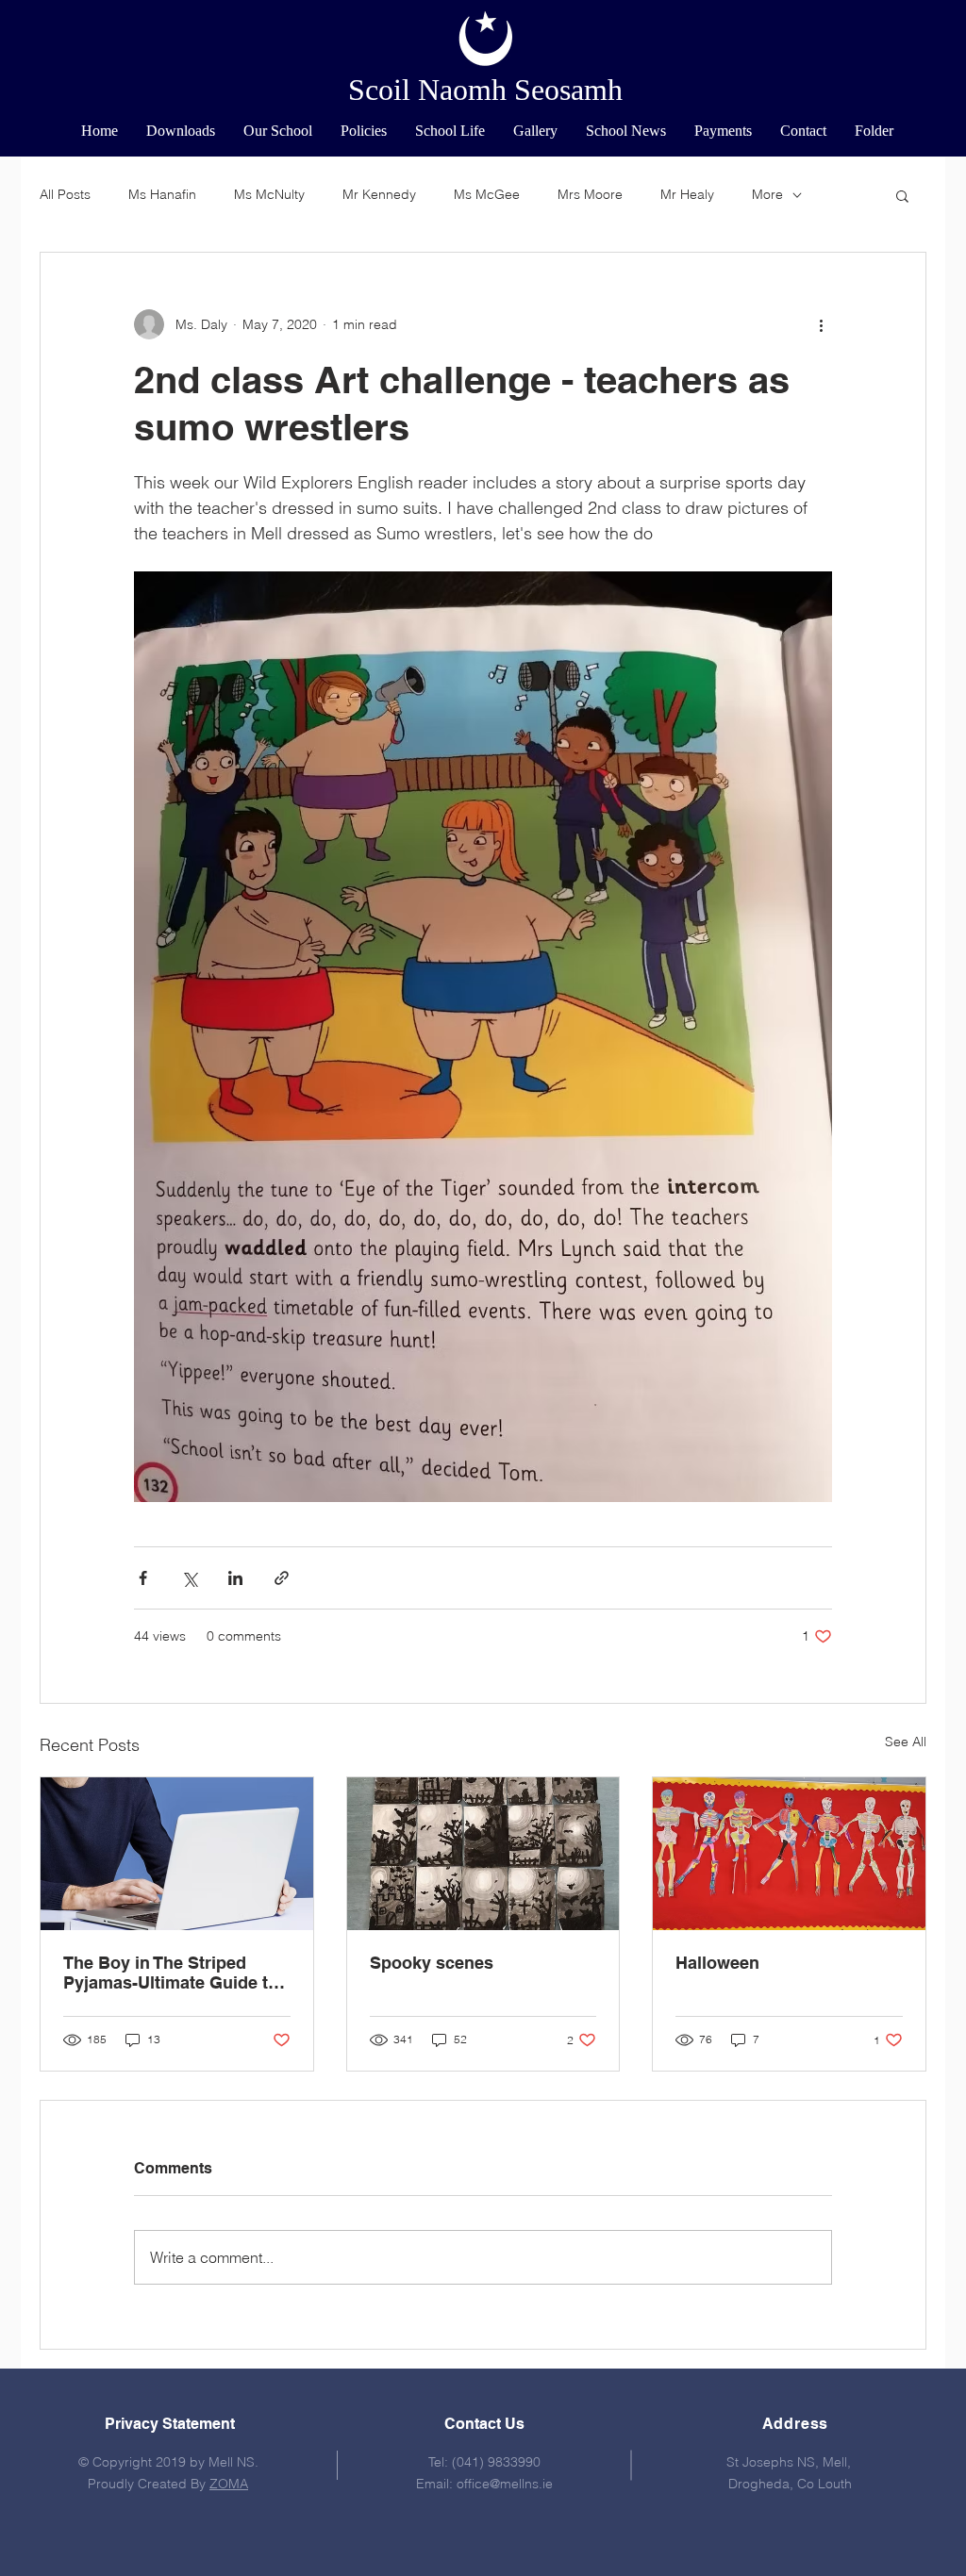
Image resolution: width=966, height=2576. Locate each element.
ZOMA (229, 2484)
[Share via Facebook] (143, 1578)
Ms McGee (487, 194)
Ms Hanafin (162, 194)
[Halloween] (789, 1854)
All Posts (65, 194)
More (767, 194)
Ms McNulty (269, 194)
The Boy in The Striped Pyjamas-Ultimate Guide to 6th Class (171, 1973)
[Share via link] (282, 1578)
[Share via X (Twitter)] (189, 1578)
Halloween (717, 1963)
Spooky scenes (432, 1963)
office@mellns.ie (505, 2484)
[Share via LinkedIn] (235, 1578)
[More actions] (821, 324)
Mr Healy (687, 194)
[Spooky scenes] (483, 1854)
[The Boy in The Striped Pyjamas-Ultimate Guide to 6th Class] (177, 1854)
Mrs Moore (590, 194)
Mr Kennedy (379, 194)
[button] (278, 131)
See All (906, 1742)
